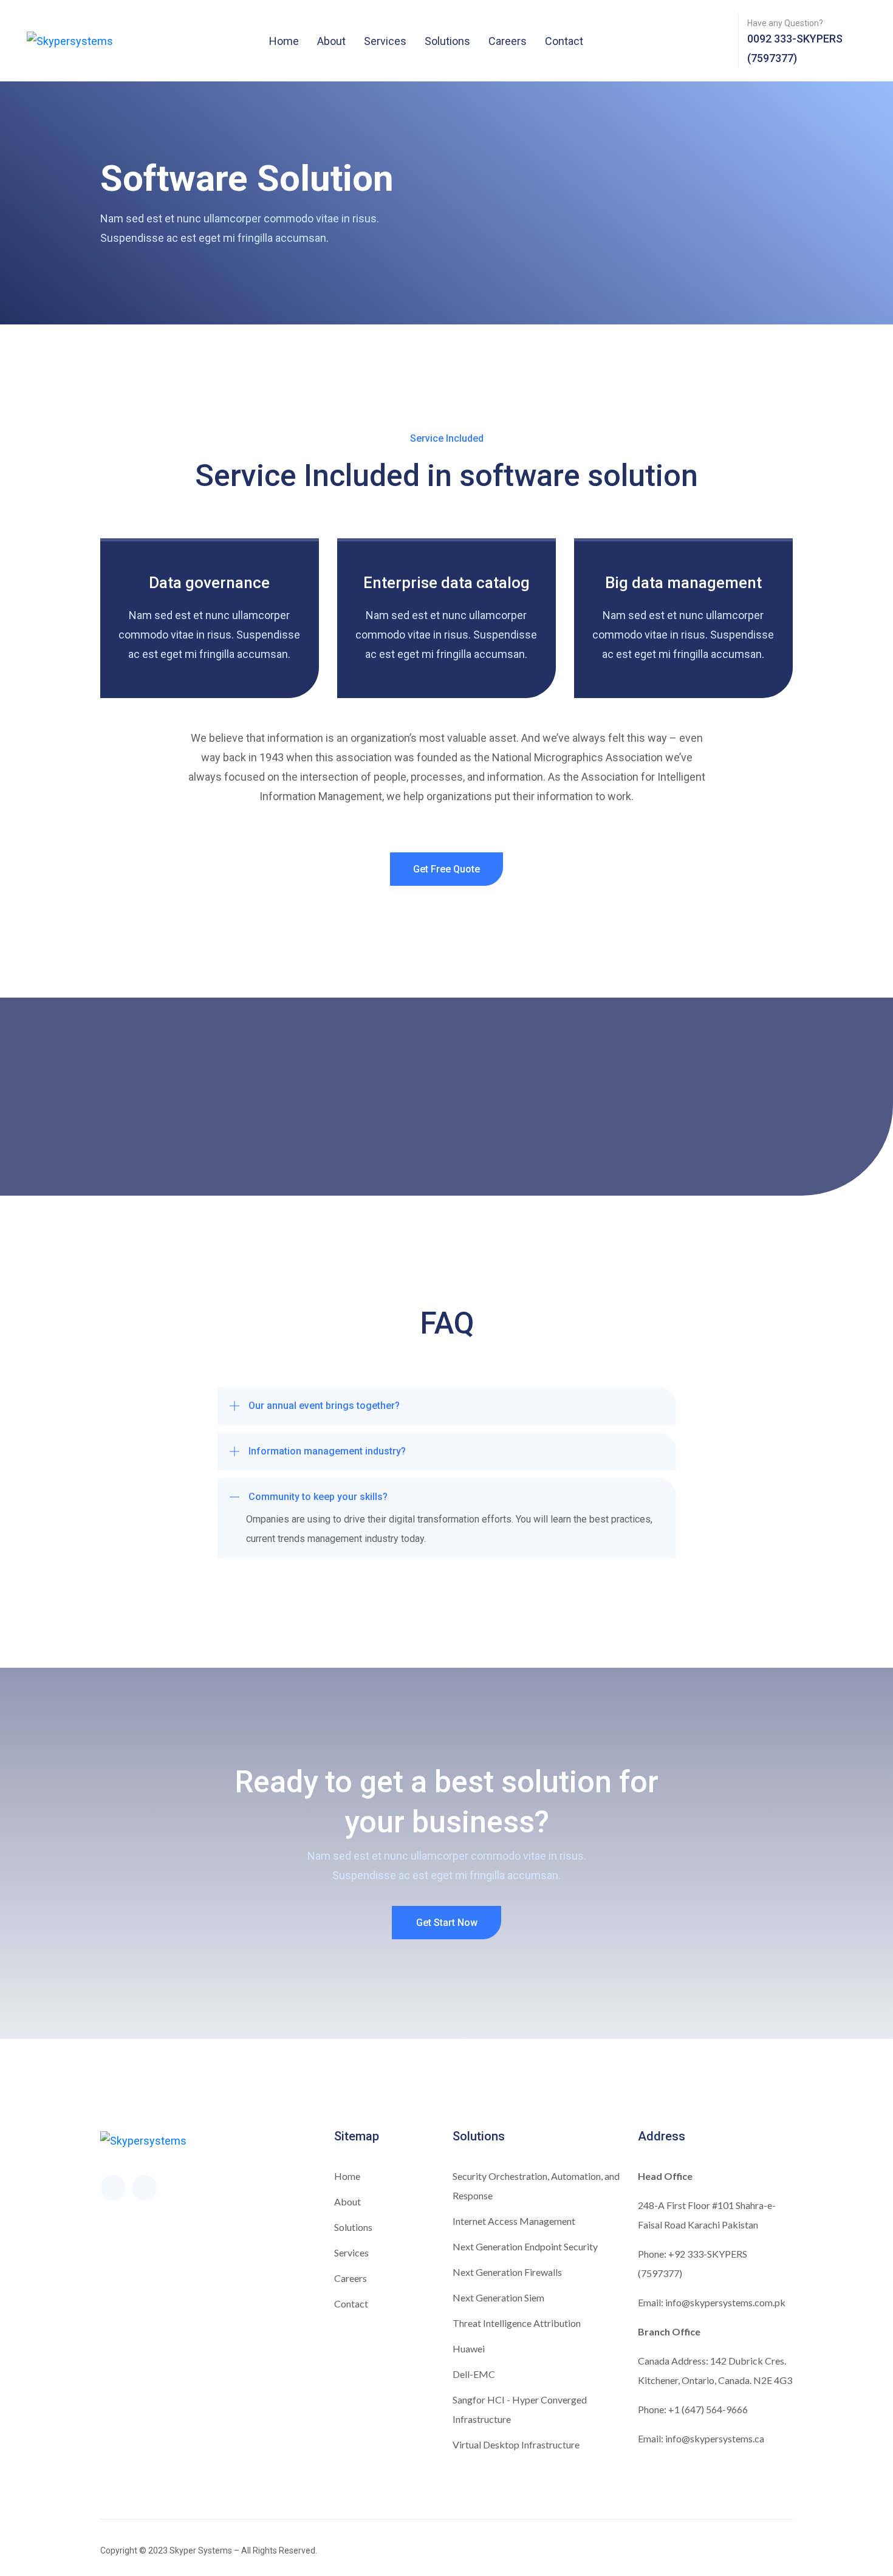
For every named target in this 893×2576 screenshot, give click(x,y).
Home (284, 41)
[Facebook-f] (113, 2188)
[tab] (447, 1406)
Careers (508, 41)
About (331, 41)
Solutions (447, 41)
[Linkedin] (145, 2188)
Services (385, 41)
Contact (564, 41)
